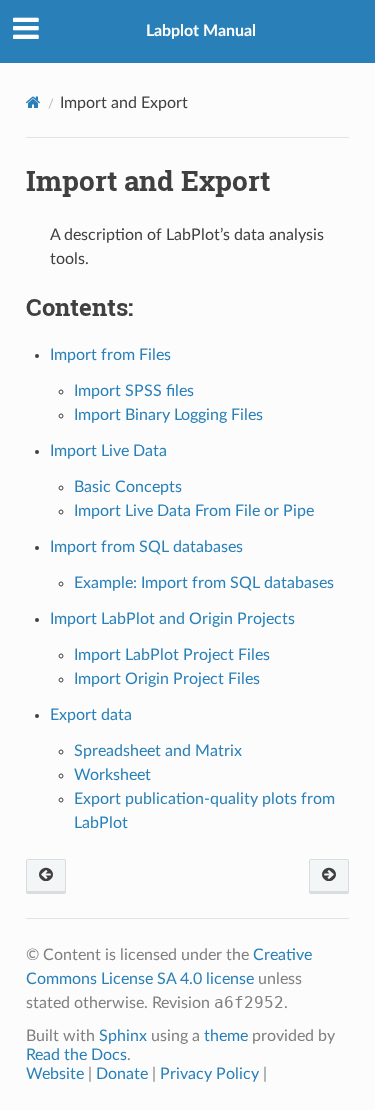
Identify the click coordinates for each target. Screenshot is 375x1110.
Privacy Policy (209, 1074)
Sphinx (123, 1036)
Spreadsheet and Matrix (158, 751)
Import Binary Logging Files (168, 415)
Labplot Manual (201, 31)
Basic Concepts (128, 487)
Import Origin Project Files (167, 679)
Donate (122, 1074)
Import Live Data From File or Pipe (194, 511)
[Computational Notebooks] (46, 876)
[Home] (33, 102)
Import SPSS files (134, 391)
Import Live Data (108, 451)
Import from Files (110, 355)
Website (55, 1074)
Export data (91, 715)
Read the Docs (76, 1055)
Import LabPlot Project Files (172, 655)
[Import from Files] (329, 876)
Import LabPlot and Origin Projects (172, 619)
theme (226, 1036)
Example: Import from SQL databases (204, 583)
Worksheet (112, 775)
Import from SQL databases (146, 547)
